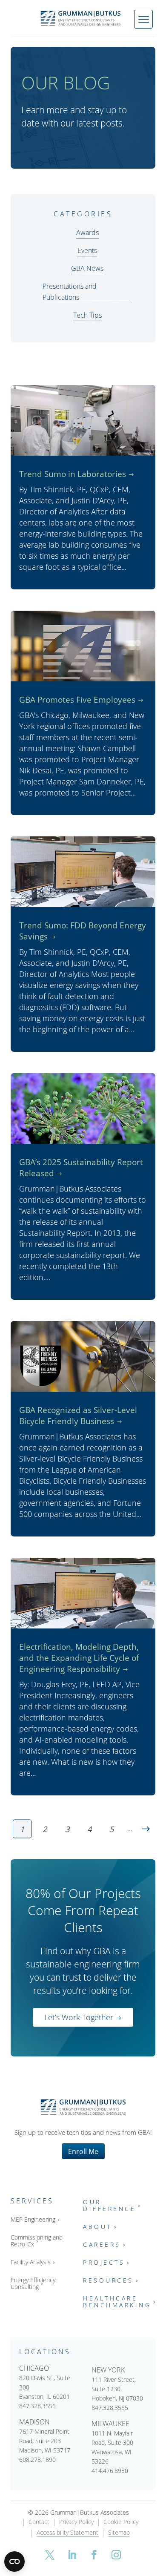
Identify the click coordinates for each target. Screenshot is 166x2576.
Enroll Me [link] (83, 2151)
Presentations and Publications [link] (70, 291)
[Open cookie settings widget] (14, 2562)
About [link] (97, 2227)
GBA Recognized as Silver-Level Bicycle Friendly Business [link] (78, 1415)
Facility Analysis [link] (31, 2262)
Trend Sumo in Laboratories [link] (73, 474)
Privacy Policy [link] (76, 2522)
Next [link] (146, 1829)
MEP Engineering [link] (33, 2220)
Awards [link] (87, 232)
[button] (50, 2555)
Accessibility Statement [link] (67, 2533)
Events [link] (87, 250)
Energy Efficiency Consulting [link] (33, 2284)
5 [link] (112, 1829)
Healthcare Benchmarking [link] (117, 2302)
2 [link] (45, 1829)
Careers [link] (102, 2245)
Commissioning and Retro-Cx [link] (37, 2241)
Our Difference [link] (109, 2206)
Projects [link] (104, 2263)
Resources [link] (108, 2281)
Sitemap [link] (119, 2533)
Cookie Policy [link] (121, 2522)
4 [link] (89, 1829)
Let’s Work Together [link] (79, 2017)
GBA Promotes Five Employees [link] (77, 699)
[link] (83, 18)
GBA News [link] (87, 268)
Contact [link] (39, 2522)
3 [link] (67, 1829)
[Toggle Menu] (143, 19)
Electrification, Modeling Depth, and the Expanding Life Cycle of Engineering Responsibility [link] (79, 1658)
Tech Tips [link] (87, 315)
